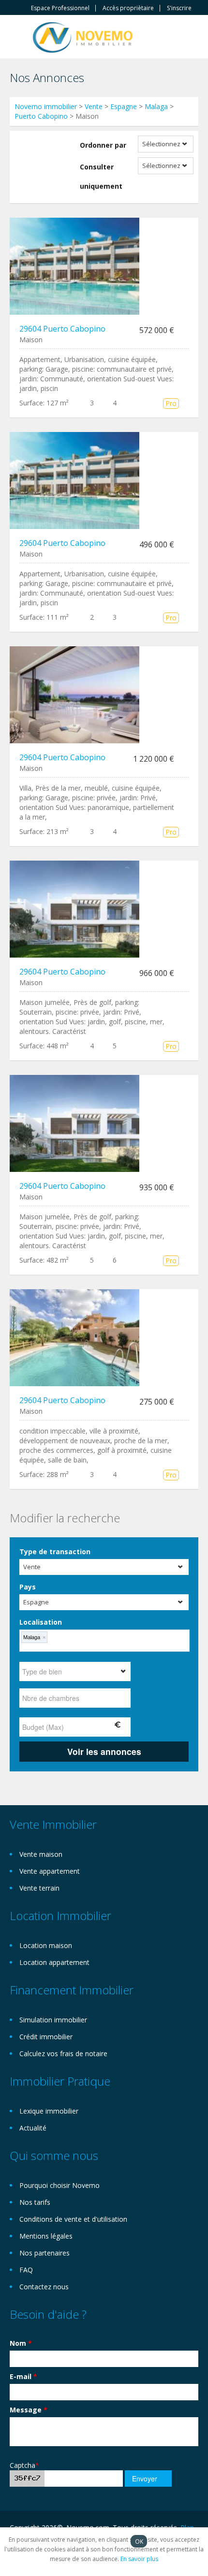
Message (29, 2410)
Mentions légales (46, 2236)
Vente (94, 106)
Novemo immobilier (46, 106)
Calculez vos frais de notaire (63, 2054)
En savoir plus (139, 2559)
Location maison (46, 1945)
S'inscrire (179, 8)
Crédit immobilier (46, 2037)
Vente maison (41, 1854)
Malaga (156, 106)
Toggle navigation (18, 38)
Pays (28, 1587)
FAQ (26, 2270)
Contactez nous (44, 2287)
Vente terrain (39, 1888)
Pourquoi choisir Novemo (59, 2185)
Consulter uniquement (101, 176)
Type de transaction (55, 1552)
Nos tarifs (35, 2202)
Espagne (124, 106)
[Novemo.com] (83, 36)
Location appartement (54, 1962)
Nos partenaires (45, 2253)
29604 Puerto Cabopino (62, 329)
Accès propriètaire (128, 8)
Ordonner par (103, 145)
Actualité (33, 2128)
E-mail (23, 2376)
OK (139, 2541)
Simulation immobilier (53, 2020)
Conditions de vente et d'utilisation (73, 2219)
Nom (21, 2343)
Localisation (41, 1622)
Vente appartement (50, 1871)
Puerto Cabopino (41, 116)
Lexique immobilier (49, 2111)
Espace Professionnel (60, 8)
